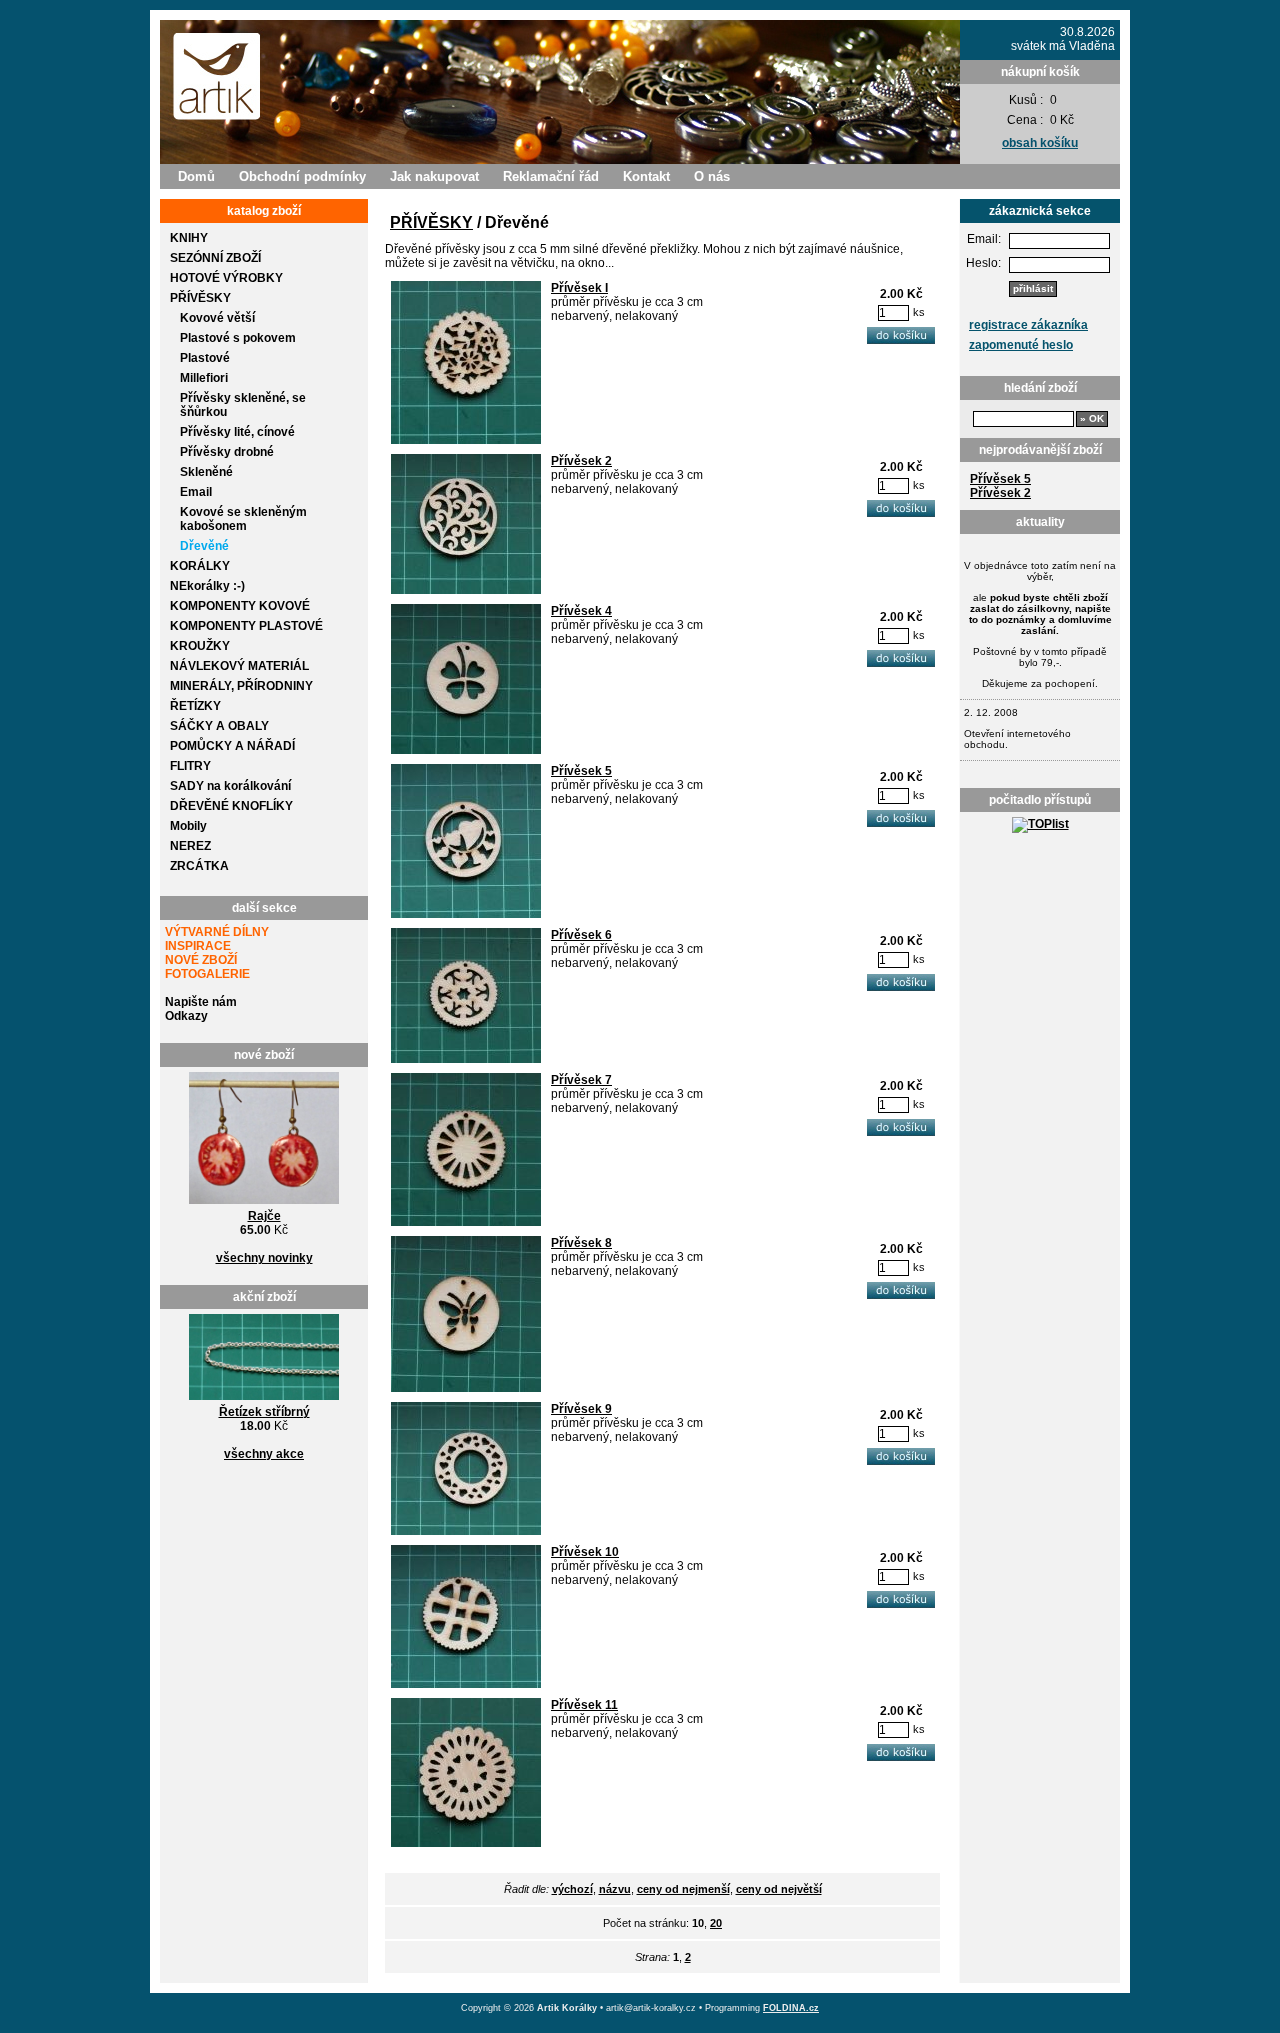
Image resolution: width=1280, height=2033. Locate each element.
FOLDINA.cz (791, 2008)
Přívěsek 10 (585, 1552)
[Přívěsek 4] (466, 750)
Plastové (205, 358)
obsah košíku (1040, 143)
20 (716, 1923)
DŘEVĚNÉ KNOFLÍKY (231, 806)
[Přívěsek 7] (466, 1222)
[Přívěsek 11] (466, 1843)
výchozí (572, 1889)
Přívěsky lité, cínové (237, 432)
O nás (712, 176)
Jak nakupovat (434, 176)
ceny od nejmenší (683, 1889)
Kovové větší (217, 318)
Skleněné (206, 472)
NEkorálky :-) (207, 586)
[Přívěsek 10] (466, 1684)
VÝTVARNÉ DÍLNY (217, 932)
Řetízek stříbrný (264, 1412)
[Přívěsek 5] (466, 914)
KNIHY (189, 238)
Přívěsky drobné (227, 452)
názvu (615, 1889)
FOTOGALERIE (207, 974)
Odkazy (186, 1016)
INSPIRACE (198, 946)
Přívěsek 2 (1000, 493)
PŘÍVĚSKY (200, 298)
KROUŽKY (200, 646)
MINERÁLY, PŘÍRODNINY (241, 686)
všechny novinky (264, 1258)
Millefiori (204, 378)
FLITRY (190, 766)
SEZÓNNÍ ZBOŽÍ (215, 258)
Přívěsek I (579, 288)
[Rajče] (264, 1205)
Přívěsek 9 (581, 1409)
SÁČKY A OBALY (219, 726)
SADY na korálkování (230, 786)
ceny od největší (779, 1889)
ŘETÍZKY (195, 706)
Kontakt (646, 176)
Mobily (188, 826)
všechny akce (264, 1454)
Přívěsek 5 (1000, 479)
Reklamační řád (551, 176)
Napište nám (201, 1002)
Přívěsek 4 (581, 611)
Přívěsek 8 (581, 1243)
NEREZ (190, 846)
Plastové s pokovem (238, 338)
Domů (196, 176)
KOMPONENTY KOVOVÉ (240, 606)
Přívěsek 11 (584, 1705)
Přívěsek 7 (581, 1080)
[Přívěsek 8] (466, 1388)
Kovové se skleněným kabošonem (243, 519)
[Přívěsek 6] (466, 1059)
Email (196, 492)
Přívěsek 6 (581, 935)
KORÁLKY (200, 566)
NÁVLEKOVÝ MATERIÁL (239, 666)
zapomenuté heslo (1021, 345)
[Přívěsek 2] (466, 590)
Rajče (264, 1216)
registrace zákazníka (1028, 325)
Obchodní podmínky (302, 176)
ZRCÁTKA (199, 866)
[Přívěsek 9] (466, 1531)
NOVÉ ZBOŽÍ (201, 960)
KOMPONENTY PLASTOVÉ (246, 626)
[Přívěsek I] (466, 440)
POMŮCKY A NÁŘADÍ (232, 746)
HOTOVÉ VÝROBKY (226, 278)
